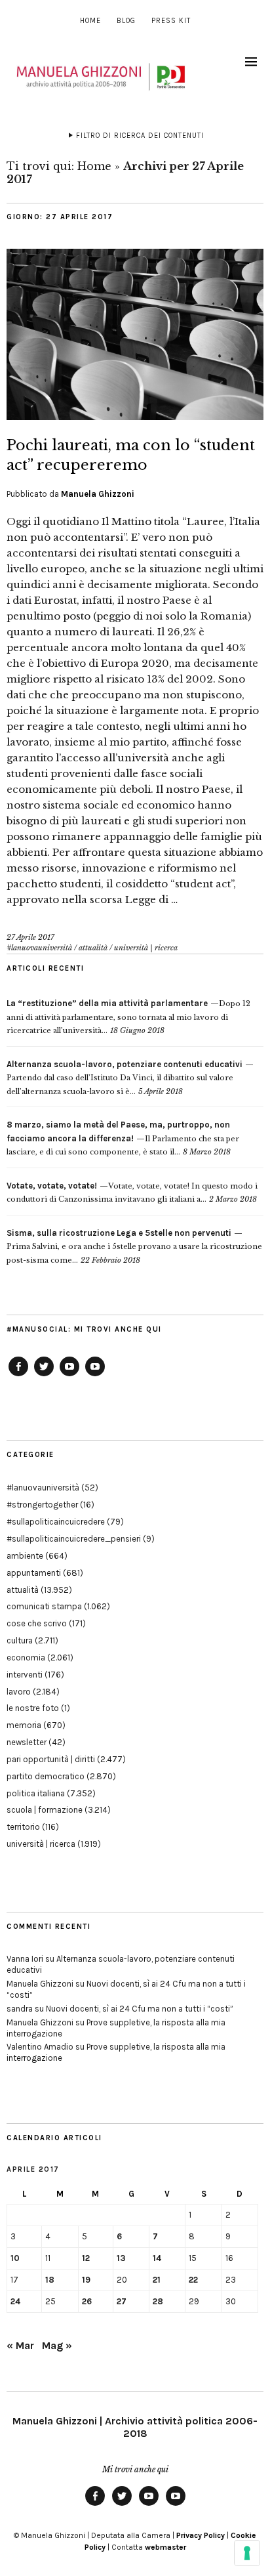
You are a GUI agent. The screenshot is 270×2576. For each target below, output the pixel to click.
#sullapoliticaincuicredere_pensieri (74, 1539)
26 (87, 2301)
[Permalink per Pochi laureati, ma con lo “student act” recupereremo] (135, 416)
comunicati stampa (44, 1606)
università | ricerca (146, 948)
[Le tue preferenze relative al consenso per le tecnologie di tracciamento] (247, 2553)
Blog (126, 21)
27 (122, 2301)
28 (158, 2301)
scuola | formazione (45, 1810)
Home (90, 21)
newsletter (27, 1742)
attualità (93, 948)
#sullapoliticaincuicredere (56, 1522)
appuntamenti (34, 1573)
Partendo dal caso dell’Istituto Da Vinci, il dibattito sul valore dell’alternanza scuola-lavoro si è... (125, 1078)
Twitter (44, 1376)
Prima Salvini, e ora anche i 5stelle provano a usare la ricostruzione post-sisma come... (134, 1247)
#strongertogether (42, 1505)
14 (157, 2258)
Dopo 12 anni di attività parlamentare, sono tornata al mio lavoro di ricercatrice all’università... (128, 1017)
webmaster (165, 2547)
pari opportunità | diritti (51, 1759)
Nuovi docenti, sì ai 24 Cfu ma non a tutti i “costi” (140, 2009)
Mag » (57, 2345)
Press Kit (171, 21)
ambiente (25, 1556)
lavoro (19, 1692)
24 (15, 2301)
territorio (23, 1827)
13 (121, 2258)
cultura (20, 1640)
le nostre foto (33, 1708)
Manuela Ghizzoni (98, 494)
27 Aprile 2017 (30, 937)
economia (26, 1658)
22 (193, 2280)
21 (157, 2280)
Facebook (18, 1376)
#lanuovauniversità (39, 948)
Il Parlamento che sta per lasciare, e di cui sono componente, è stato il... (123, 1138)
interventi (25, 1675)
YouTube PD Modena (95, 1376)
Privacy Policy (201, 2535)
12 (86, 2258)
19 (86, 2280)
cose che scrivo (37, 1623)
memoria (24, 1725)
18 (50, 2280)
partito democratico (46, 1776)
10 (15, 2258)
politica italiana (36, 1793)
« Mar (20, 2345)
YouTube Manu (69, 1376)
